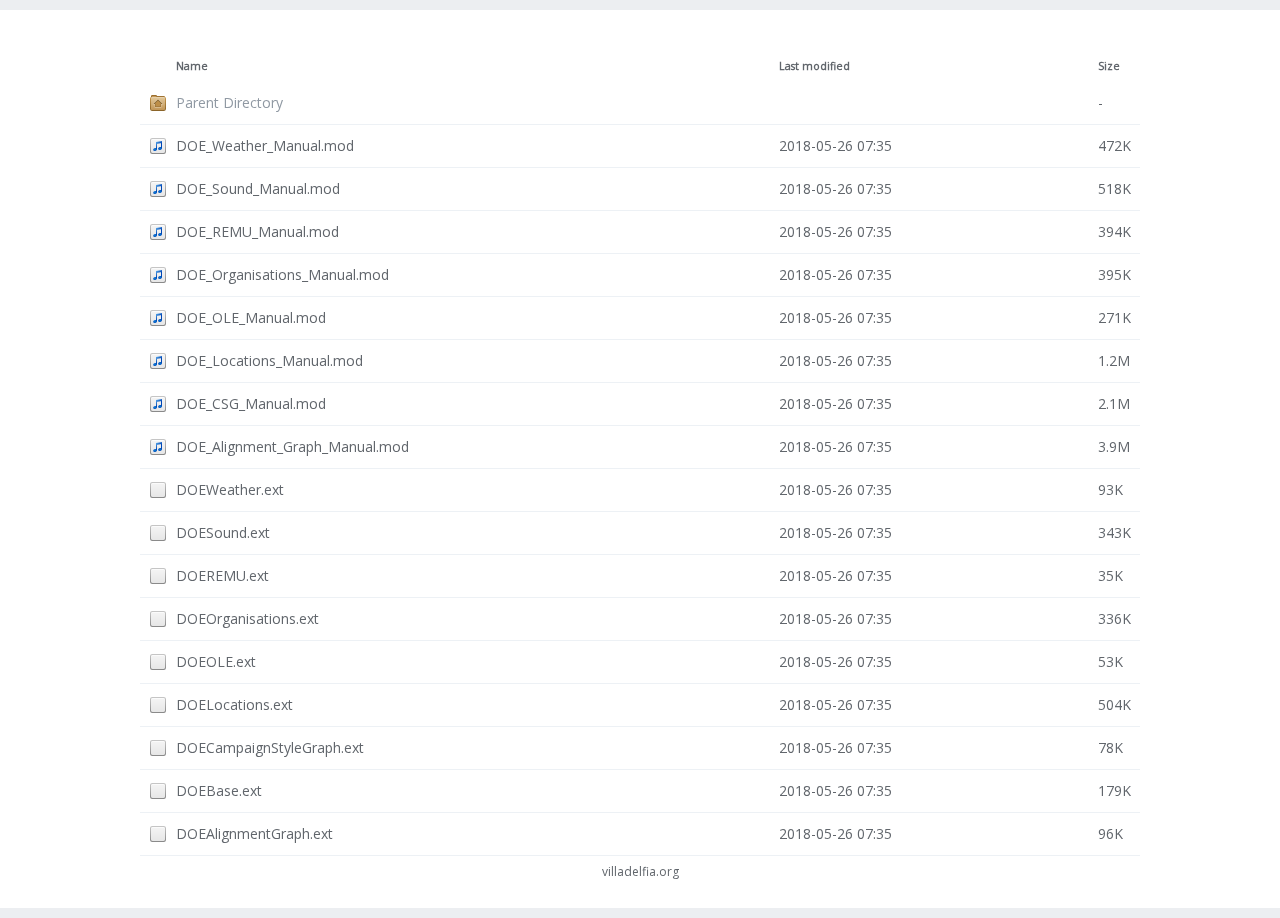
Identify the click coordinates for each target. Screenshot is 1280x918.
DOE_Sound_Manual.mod (258, 188)
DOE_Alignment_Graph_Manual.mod (292, 446)
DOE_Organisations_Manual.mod (282, 274)
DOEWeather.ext (230, 489)
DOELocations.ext (234, 704)
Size (1109, 66)
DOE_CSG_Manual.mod (251, 403)
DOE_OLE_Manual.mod (251, 317)
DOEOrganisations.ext (247, 618)
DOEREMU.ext (222, 575)
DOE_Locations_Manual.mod (269, 360)
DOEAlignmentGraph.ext (254, 833)
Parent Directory (229, 102)
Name (192, 66)
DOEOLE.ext (216, 661)
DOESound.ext (223, 532)
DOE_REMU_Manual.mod (257, 231)
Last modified (814, 66)
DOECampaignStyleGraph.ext (270, 747)
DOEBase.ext (219, 790)
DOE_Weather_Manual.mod (265, 145)
